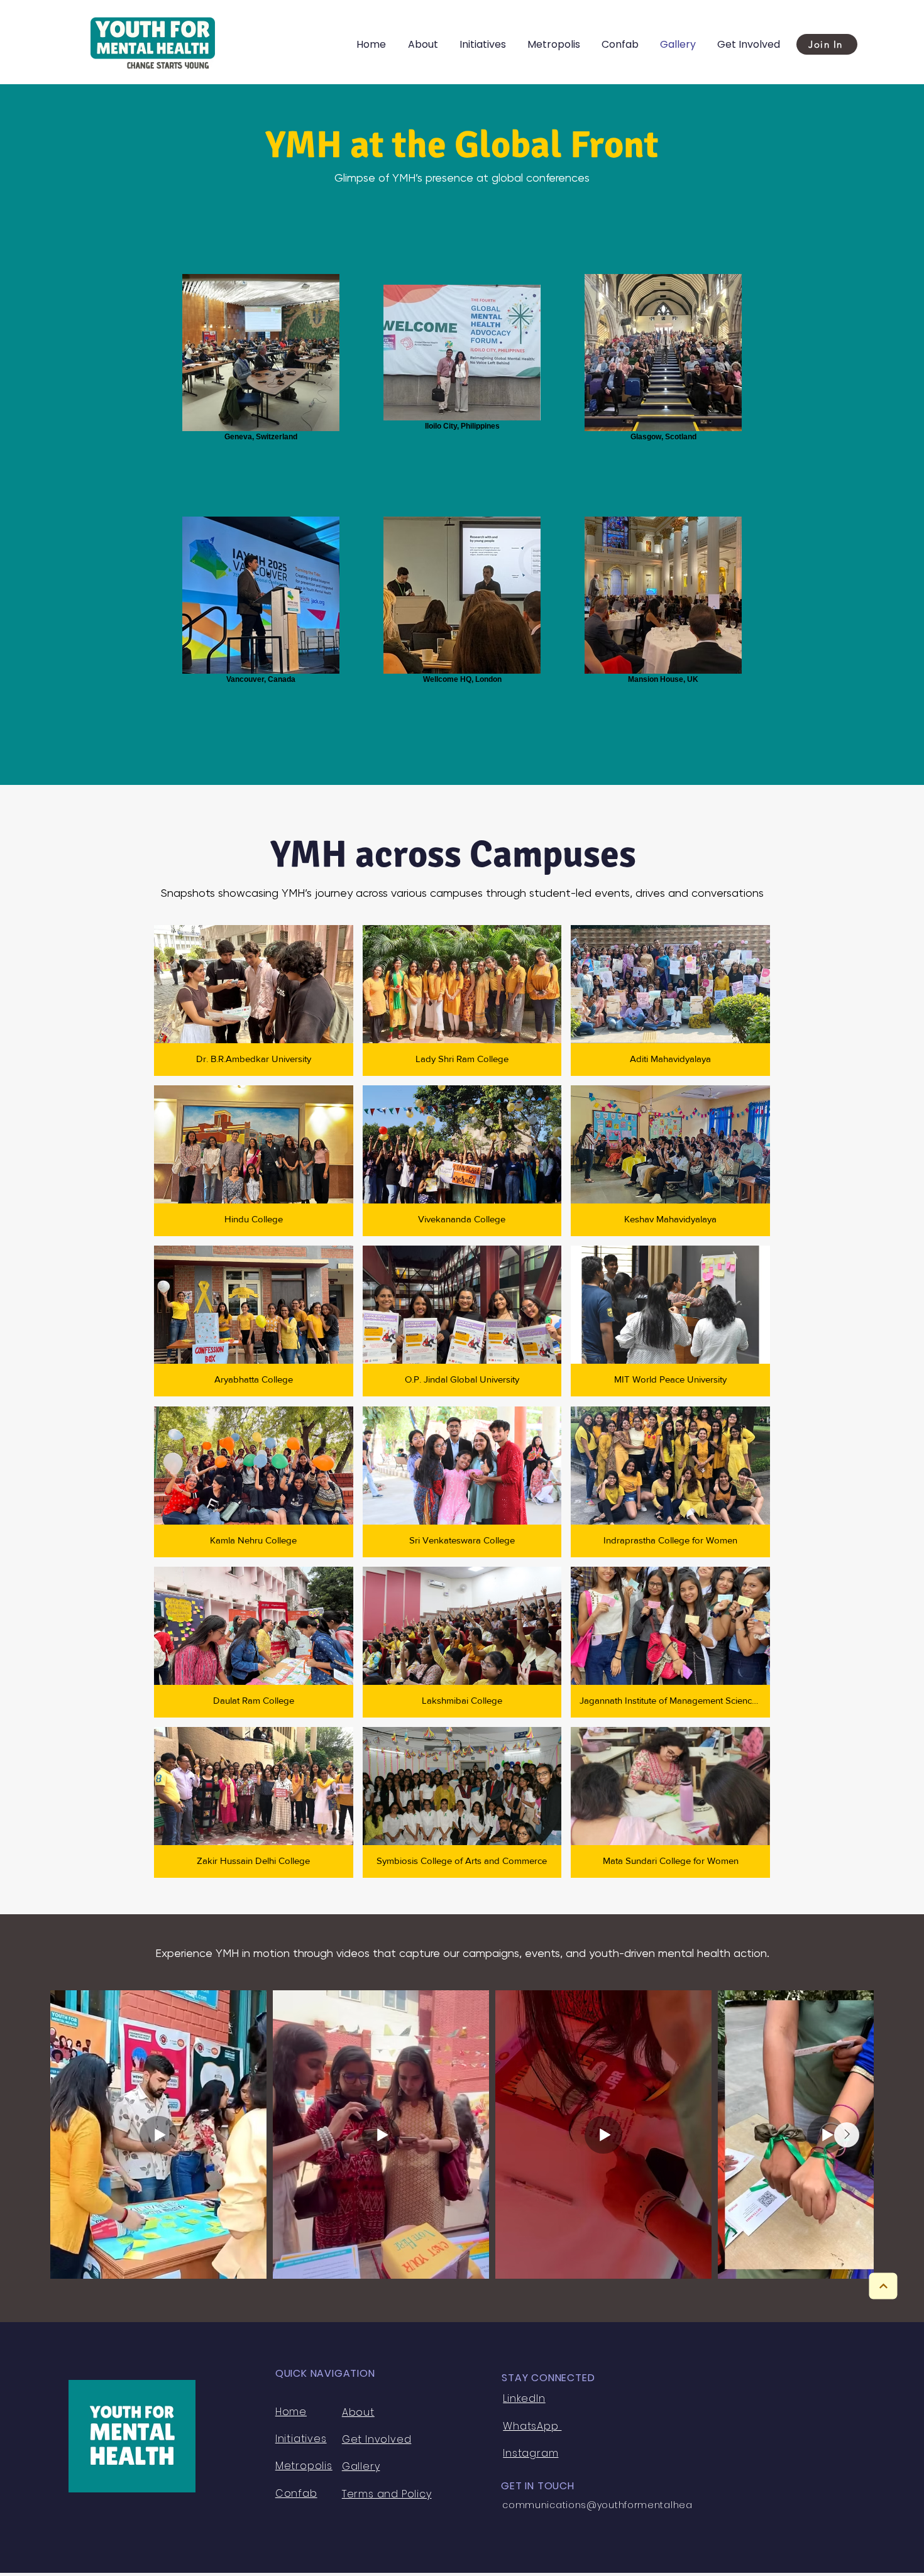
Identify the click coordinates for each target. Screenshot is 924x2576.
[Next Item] (847, 2135)
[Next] (883, 2286)
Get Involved (377, 2439)
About (358, 2412)
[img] (254, 1000)
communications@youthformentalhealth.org (612, 2505)
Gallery (361, 2466)
